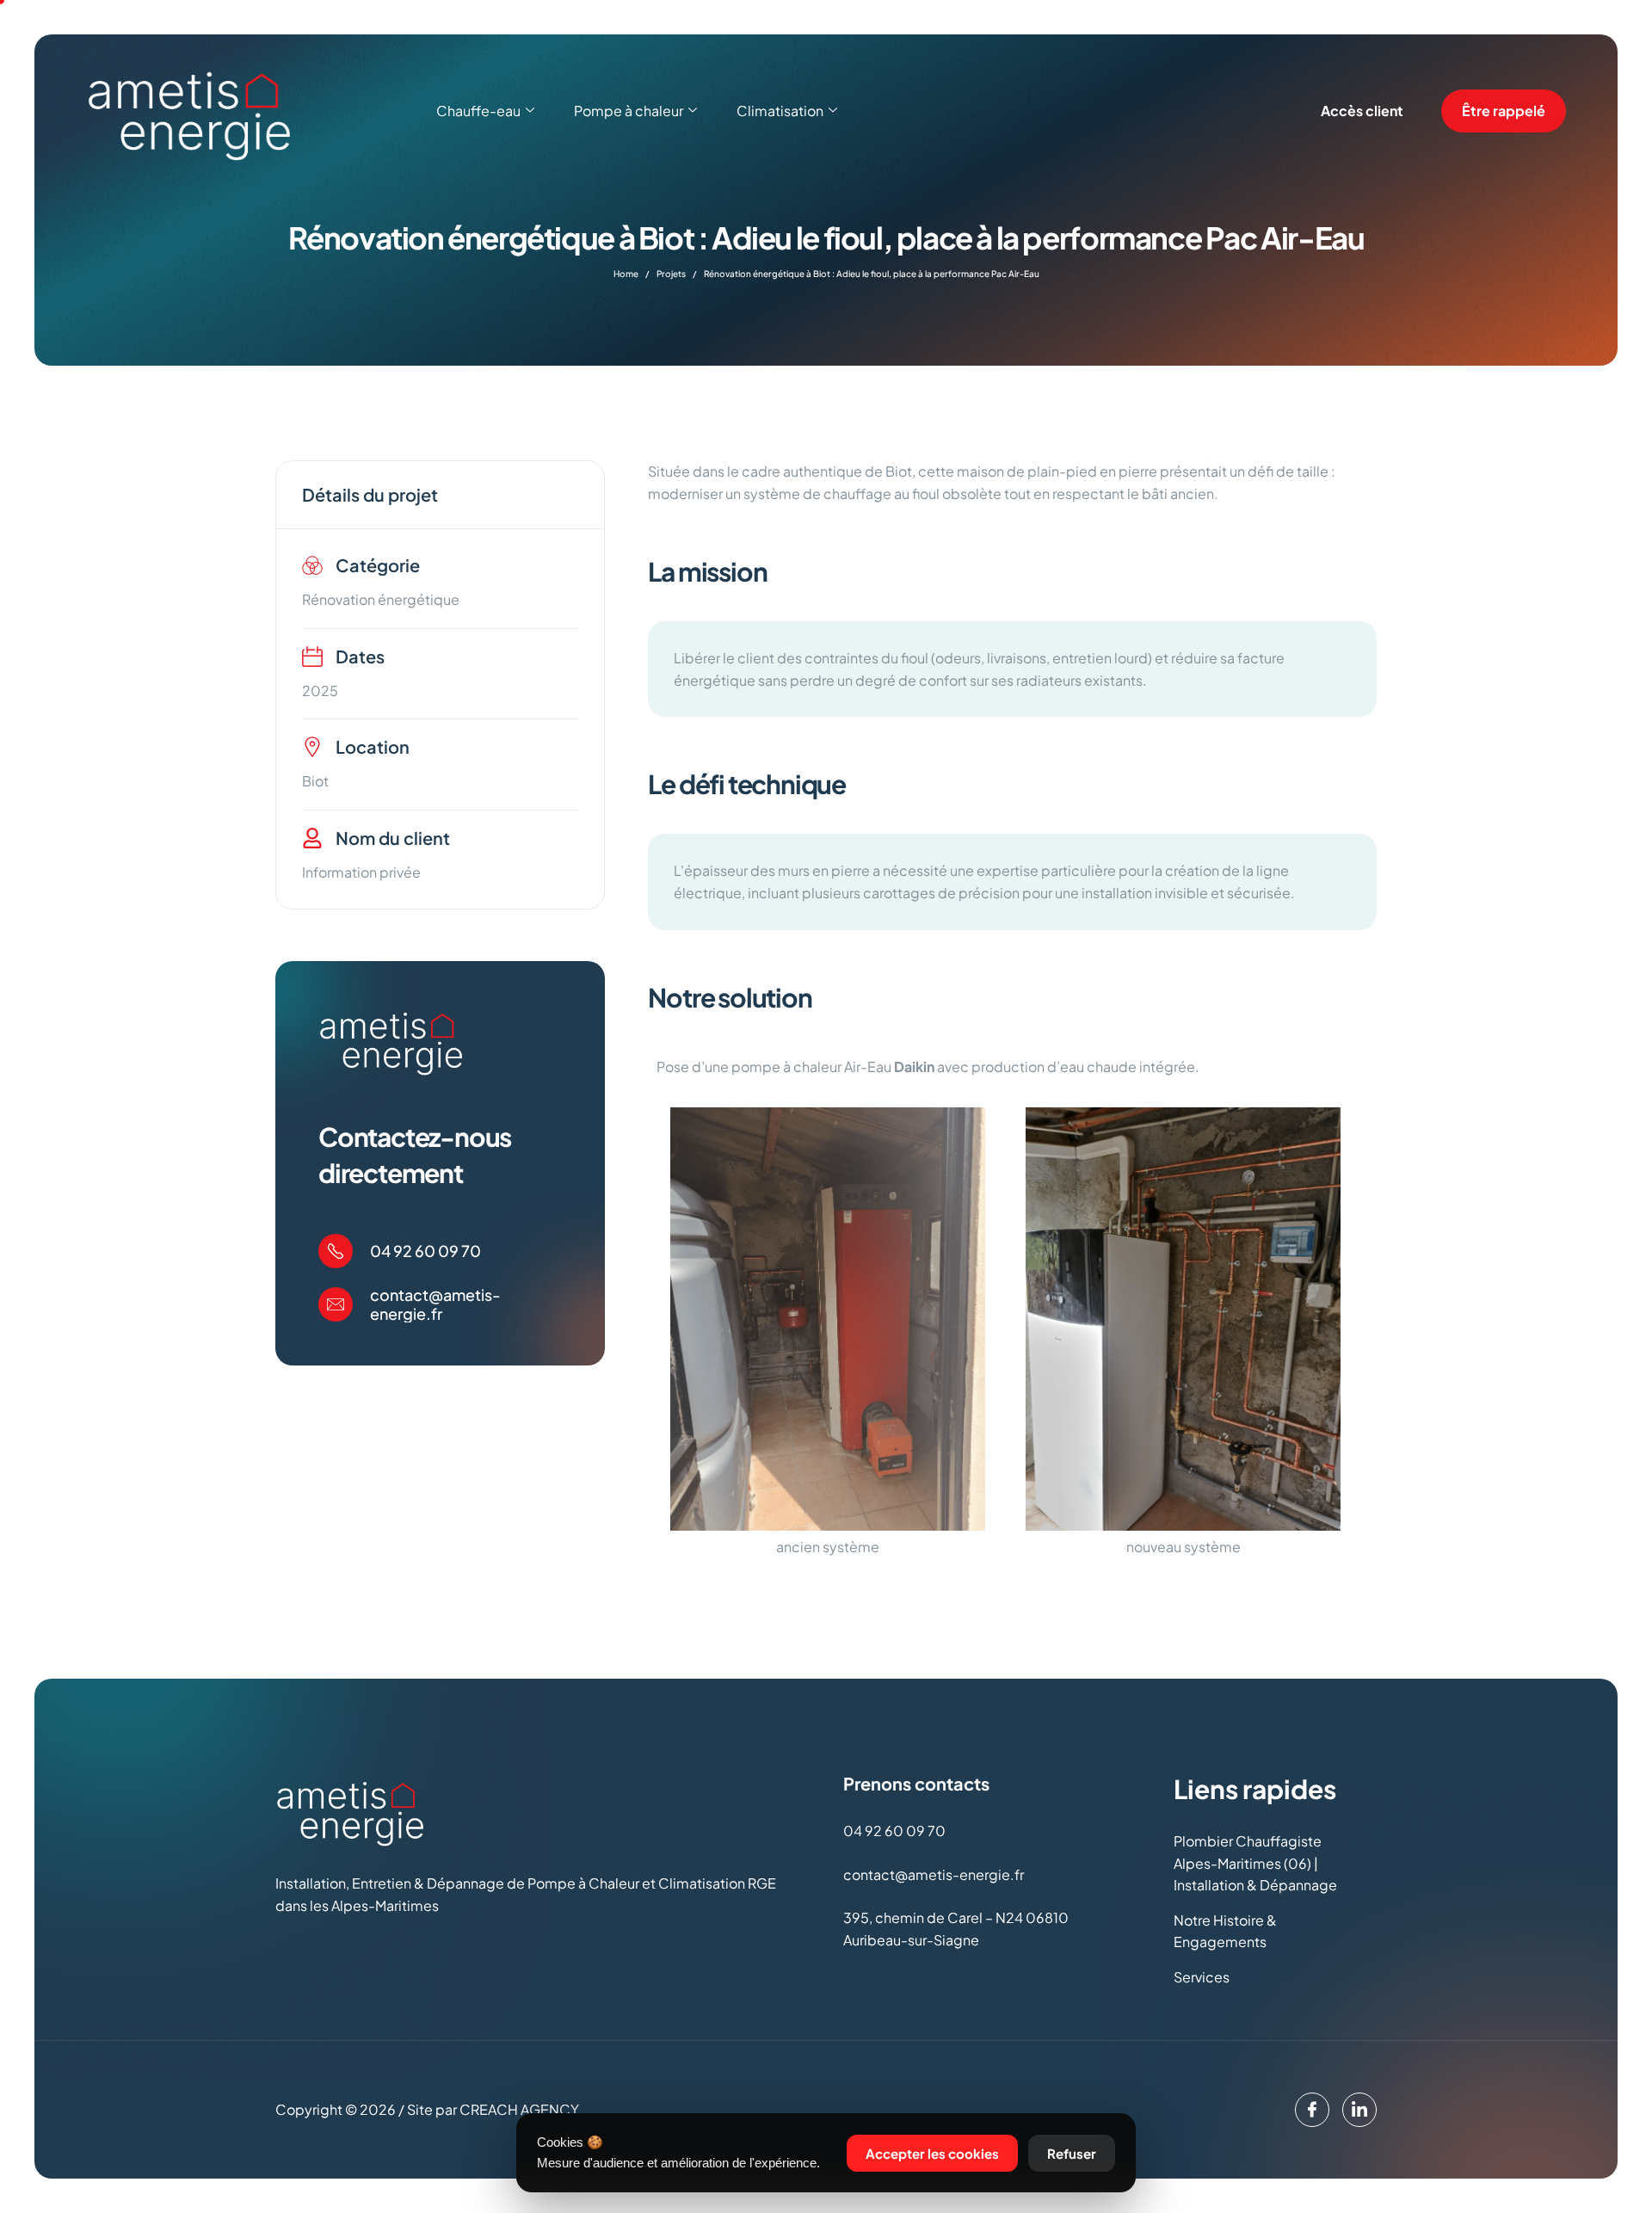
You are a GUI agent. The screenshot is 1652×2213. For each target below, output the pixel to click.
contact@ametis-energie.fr (435, 1304)
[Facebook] (1312, 2110)
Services (1202, 1977)
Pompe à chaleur (629, 111)
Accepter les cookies (932, 2153)
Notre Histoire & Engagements (1225, 1931)
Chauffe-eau (478, 111)
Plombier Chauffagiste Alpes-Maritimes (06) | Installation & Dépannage (1255, 1863)
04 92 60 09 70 (425, 1251)
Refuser (1072, 2153)
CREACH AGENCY (519, 2109)
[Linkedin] (1359, 2110)
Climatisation (780, 111)
